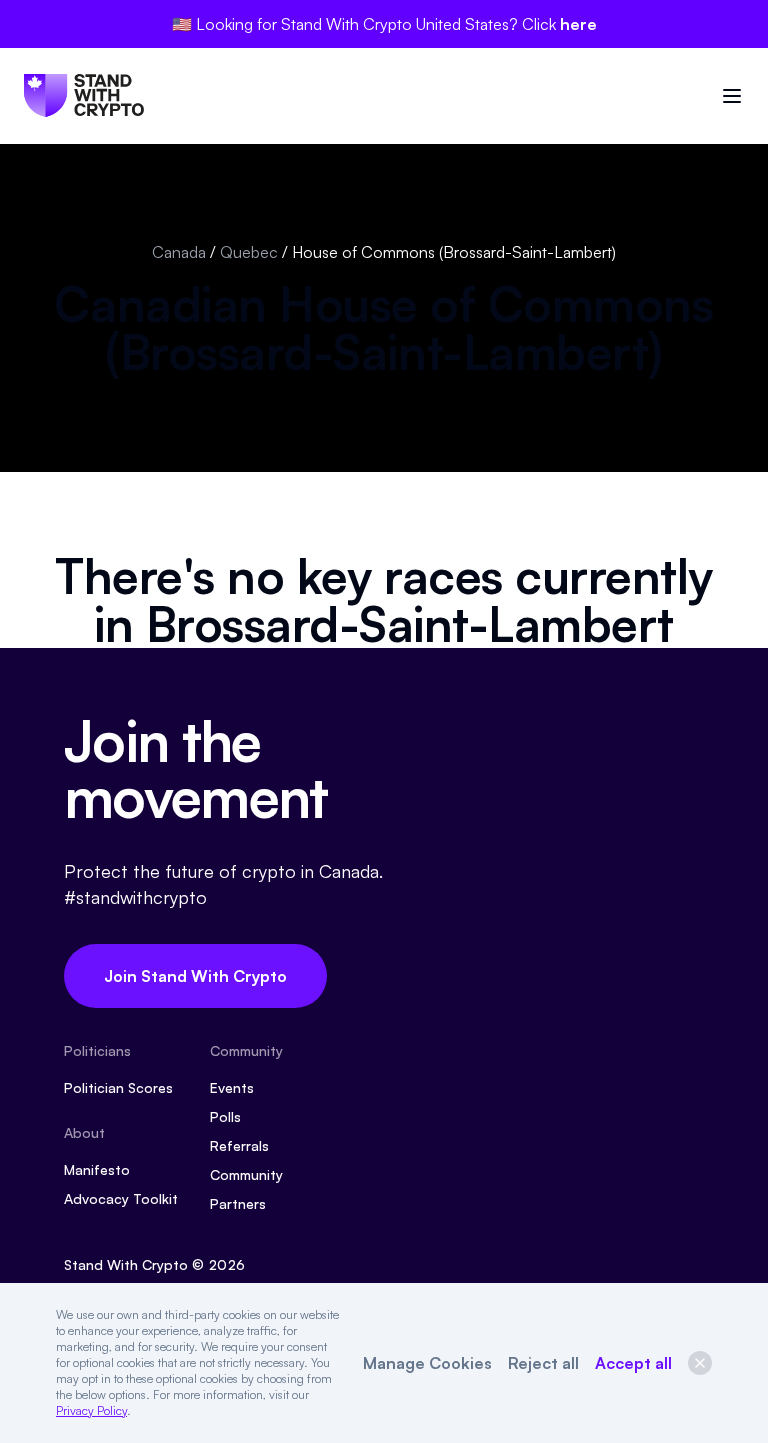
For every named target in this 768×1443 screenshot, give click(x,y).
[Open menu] (732, 96)
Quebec (249, 252)
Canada (179, 252)
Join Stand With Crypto (195, 976)
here (578, 24)
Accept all (633, 1363)
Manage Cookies (427, 1363)
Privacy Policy (91, 1410)
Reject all (543, 1363)
